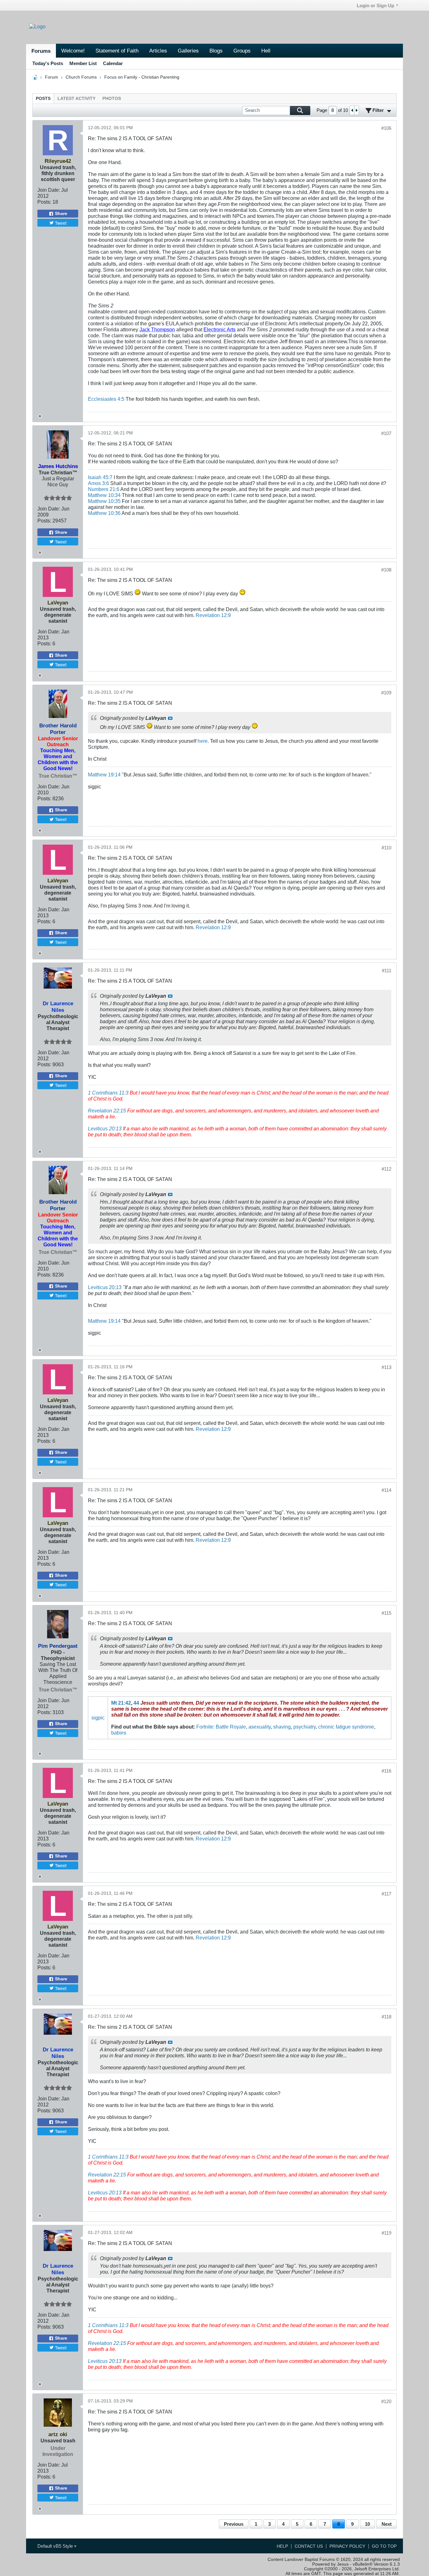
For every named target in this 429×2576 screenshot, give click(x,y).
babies (119, 1733)
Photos (112, 99)
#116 (386, 1771)
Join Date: (49, 190)
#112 (386, 1169)
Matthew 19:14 (104, 775)
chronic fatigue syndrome (346, 1727)
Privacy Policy (347, 2546)
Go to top (384, 2546)
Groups (242, 51)
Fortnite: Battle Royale (221, 1727)
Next (387, 2524)
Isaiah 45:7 (100, 477)
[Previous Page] (352, 110)
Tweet (61, 223)
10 (367, 2524)
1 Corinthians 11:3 (108, 1093)
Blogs (216, 51)
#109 (386, 693)
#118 (386, 2017)
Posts (43, 99)
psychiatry (304, 1727)
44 (136, 1703)
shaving (282, 1727)
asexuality (260, 1727)
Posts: (44, 202)
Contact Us (309, 2546)
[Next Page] (356, 110)
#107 (386, 433)
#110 (386, 848)
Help (282, 2546)
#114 (386, 1490)
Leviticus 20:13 (105, 1128)
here (203, 741)
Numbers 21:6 (104, 489)
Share (61, 214)
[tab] (43, 99)
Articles (158, 51)
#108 (386, 570)
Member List (83, 63)
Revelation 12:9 (213, 615)
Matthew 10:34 (104, 495)
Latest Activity (76, 99)
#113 (386, 1367)
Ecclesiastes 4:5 (106, 399)
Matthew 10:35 (104, 501)
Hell (266, 51)
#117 (386, 1894)
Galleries (188, 51)
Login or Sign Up (375, 6)
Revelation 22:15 (107, 1111)
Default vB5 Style (56, 2546)
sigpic (98, 1718)
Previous (234, 2524)
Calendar (113, 63)
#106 (386, 128)
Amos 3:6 (98, 483)
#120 (386, 2401)
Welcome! (73, 51)
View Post (170, 718)
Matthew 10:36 (104, 513)
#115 (386, 1613)
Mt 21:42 (121, 1703)
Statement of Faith (117, 51)
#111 (387, 971)
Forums (41, 51)
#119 (386, 2233)
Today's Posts (48, 63)
